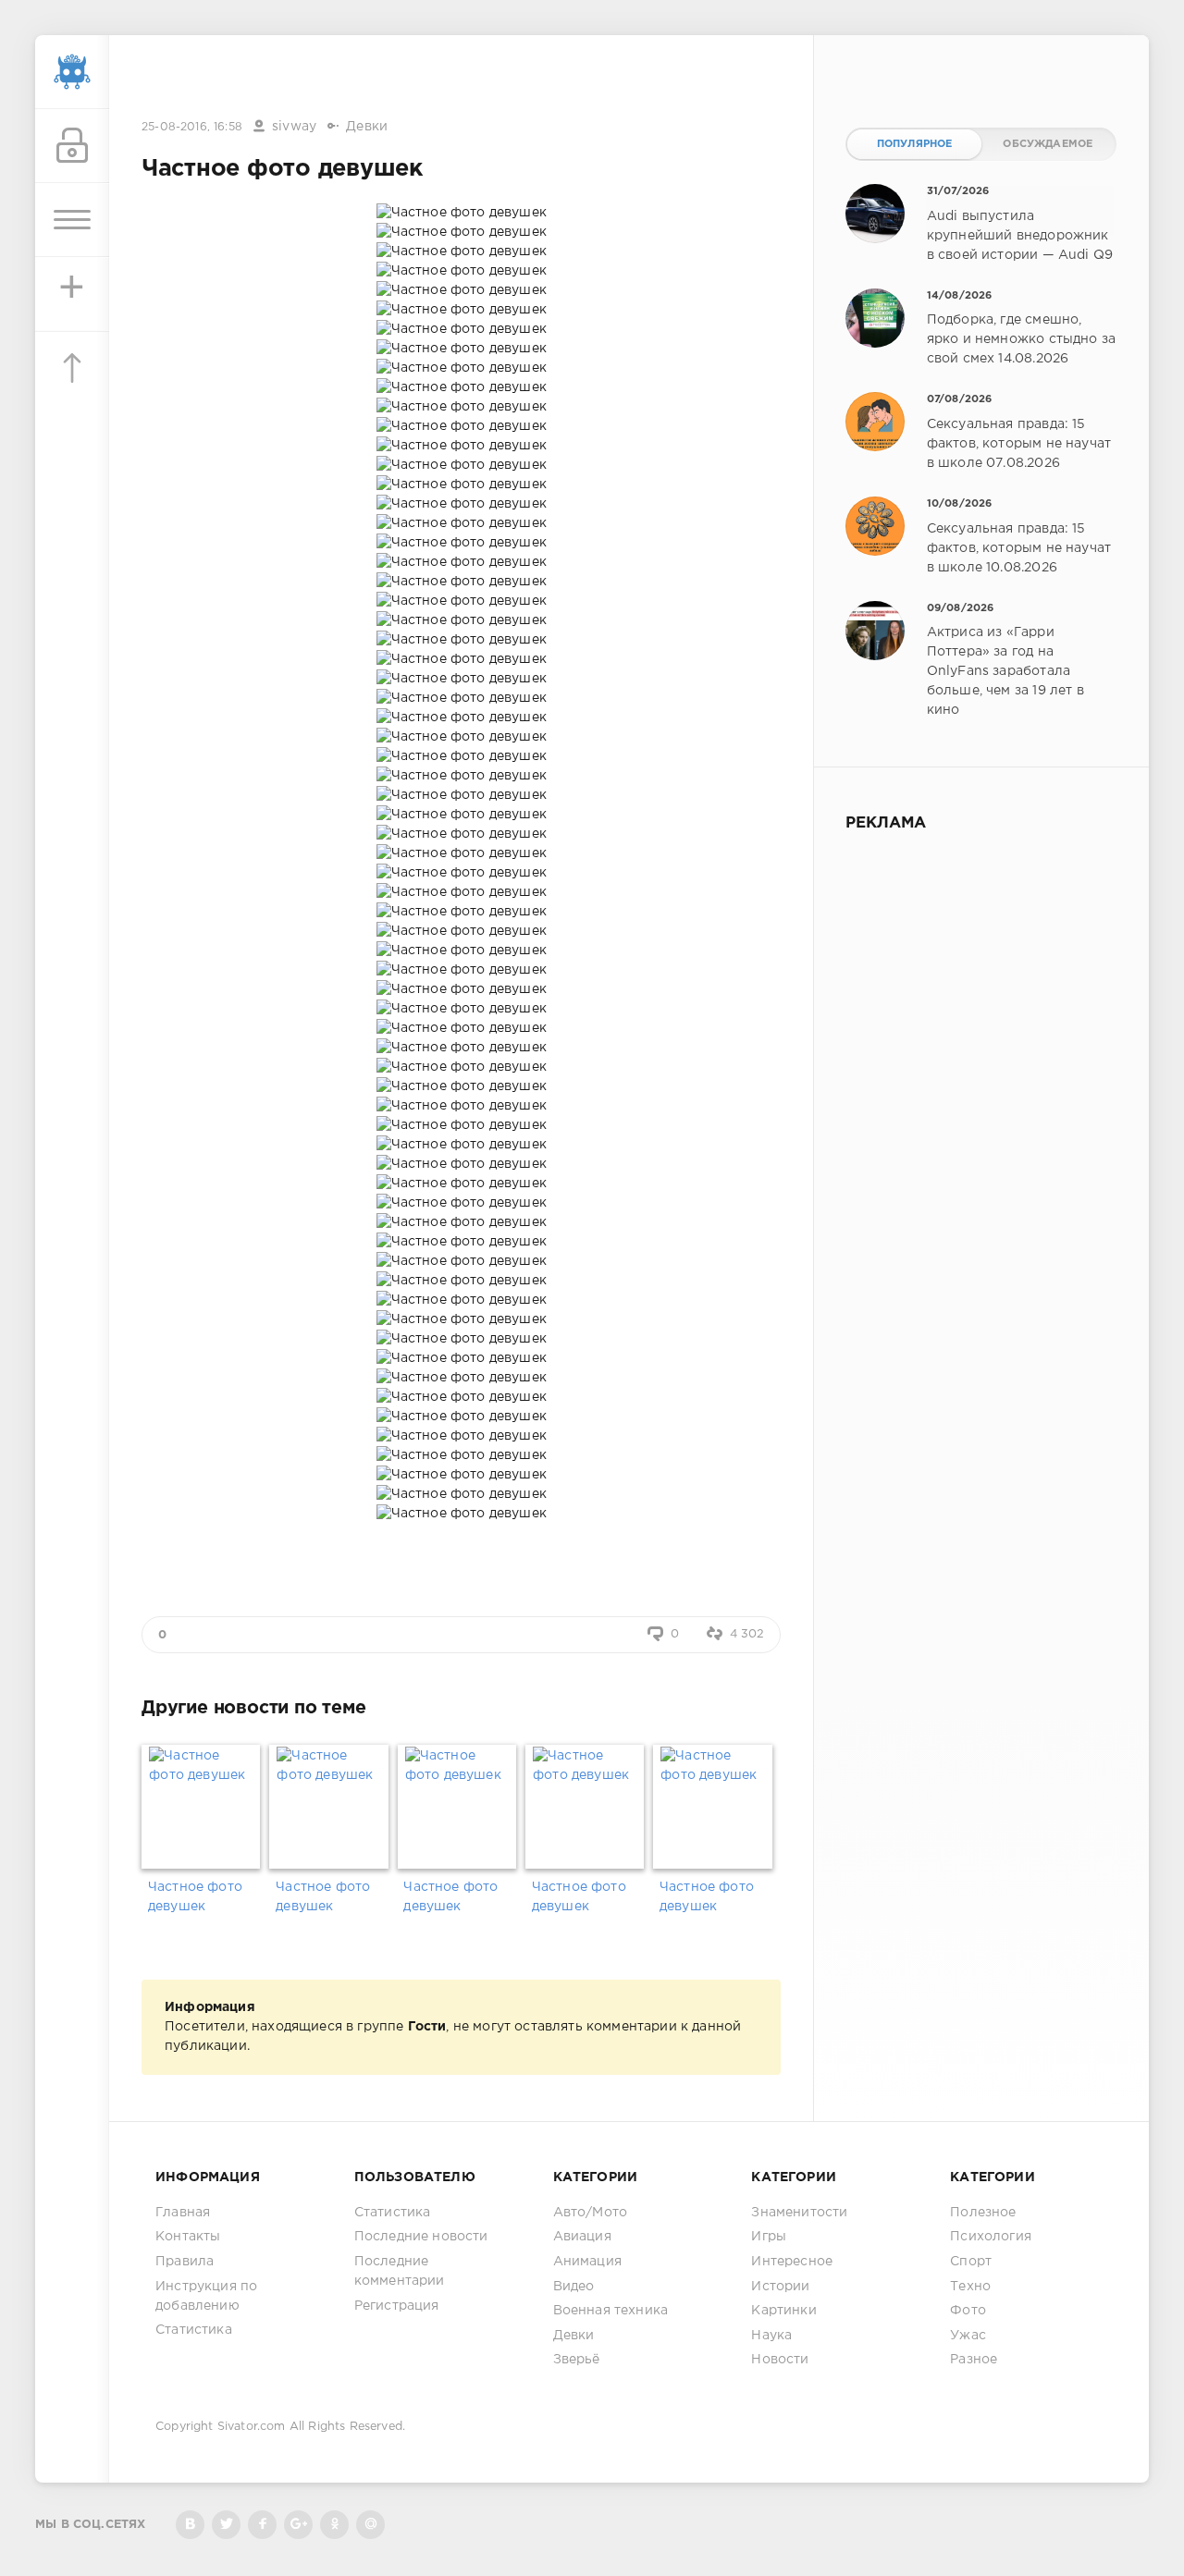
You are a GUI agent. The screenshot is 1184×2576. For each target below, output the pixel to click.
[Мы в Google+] (298, 2525)
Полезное (983, 2213)
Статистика (194, 2330)
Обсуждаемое (1048, 144)
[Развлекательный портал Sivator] (72, 72)
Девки (367, 127)
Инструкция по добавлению (206, 2296)
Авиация (582, 2237)
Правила (185, 2262)
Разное (974, 2360)
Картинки (783, 2311)
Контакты (188, 2237)
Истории (780, 2287)
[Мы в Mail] (370, 2525)
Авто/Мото (591, 2213)
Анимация (587, 2262)
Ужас (968, 2336)
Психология (991, 2237)
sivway (294, 127)
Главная (183, 2213)
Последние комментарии (400, 2271)
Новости (780, 2360)
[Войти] (72, 146)
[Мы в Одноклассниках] (334, 2525)
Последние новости (421, 2237)
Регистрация (397, 2306)
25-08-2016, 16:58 (192, 127)
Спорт (971, 2262)
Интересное (792, 2262)
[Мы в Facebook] (262, 2525)
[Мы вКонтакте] (190, 2525)
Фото (968, 2311)
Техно (970, 2287)
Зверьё (577, 2360)
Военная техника (611, 2311)
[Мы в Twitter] (226, 2525)
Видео (574, 2287)
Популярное (915, 144)
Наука (771, 2336)
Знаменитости (799, 2213)
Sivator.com (252, 2427)
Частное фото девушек (195, 1897)
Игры (769, 2237)
